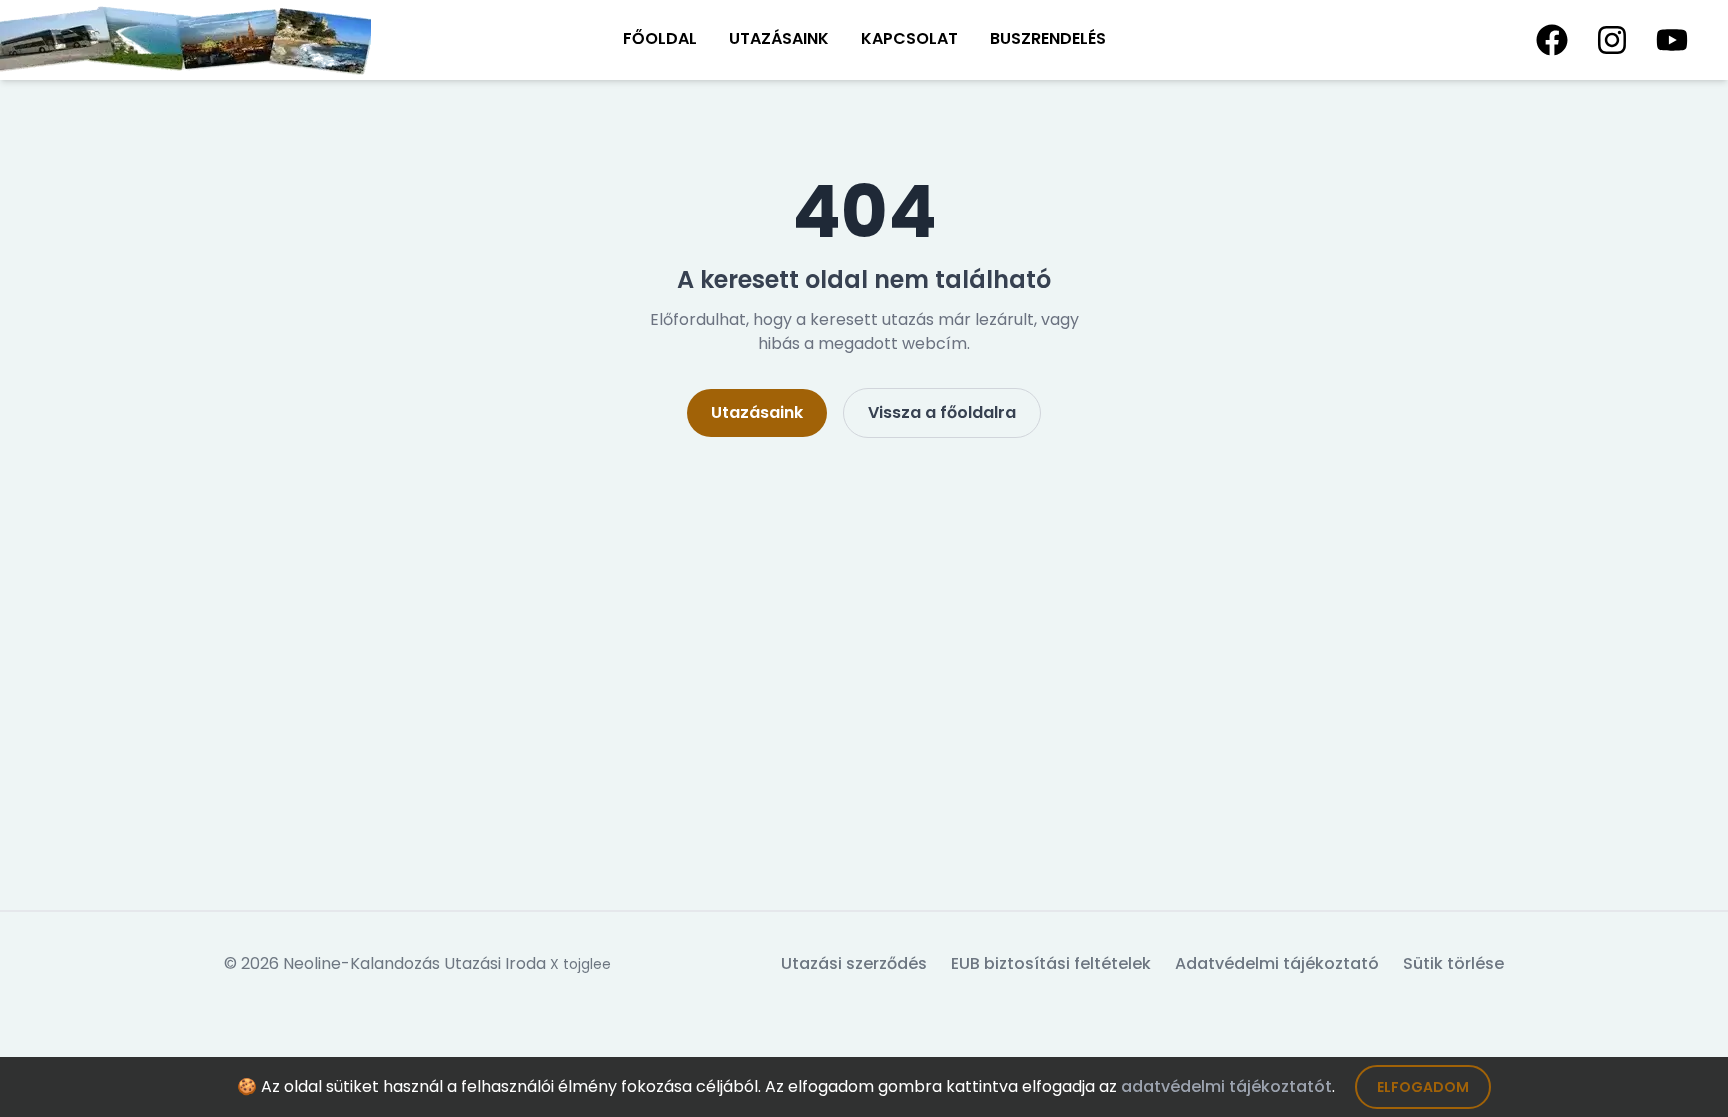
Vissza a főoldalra (942, 412)
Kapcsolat (909, 38)
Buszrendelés (1048, 38)
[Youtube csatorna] (1672, 40)
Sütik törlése (1453, 963)
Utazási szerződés (854, 963)
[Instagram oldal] (1612, 40)
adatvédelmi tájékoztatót (1226, 1086)
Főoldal (660, 38)
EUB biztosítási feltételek (1051, 963)
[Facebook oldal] (1552, 40)
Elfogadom (1423, 1087)
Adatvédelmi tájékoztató (1277, 963)
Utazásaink (779, 38)
